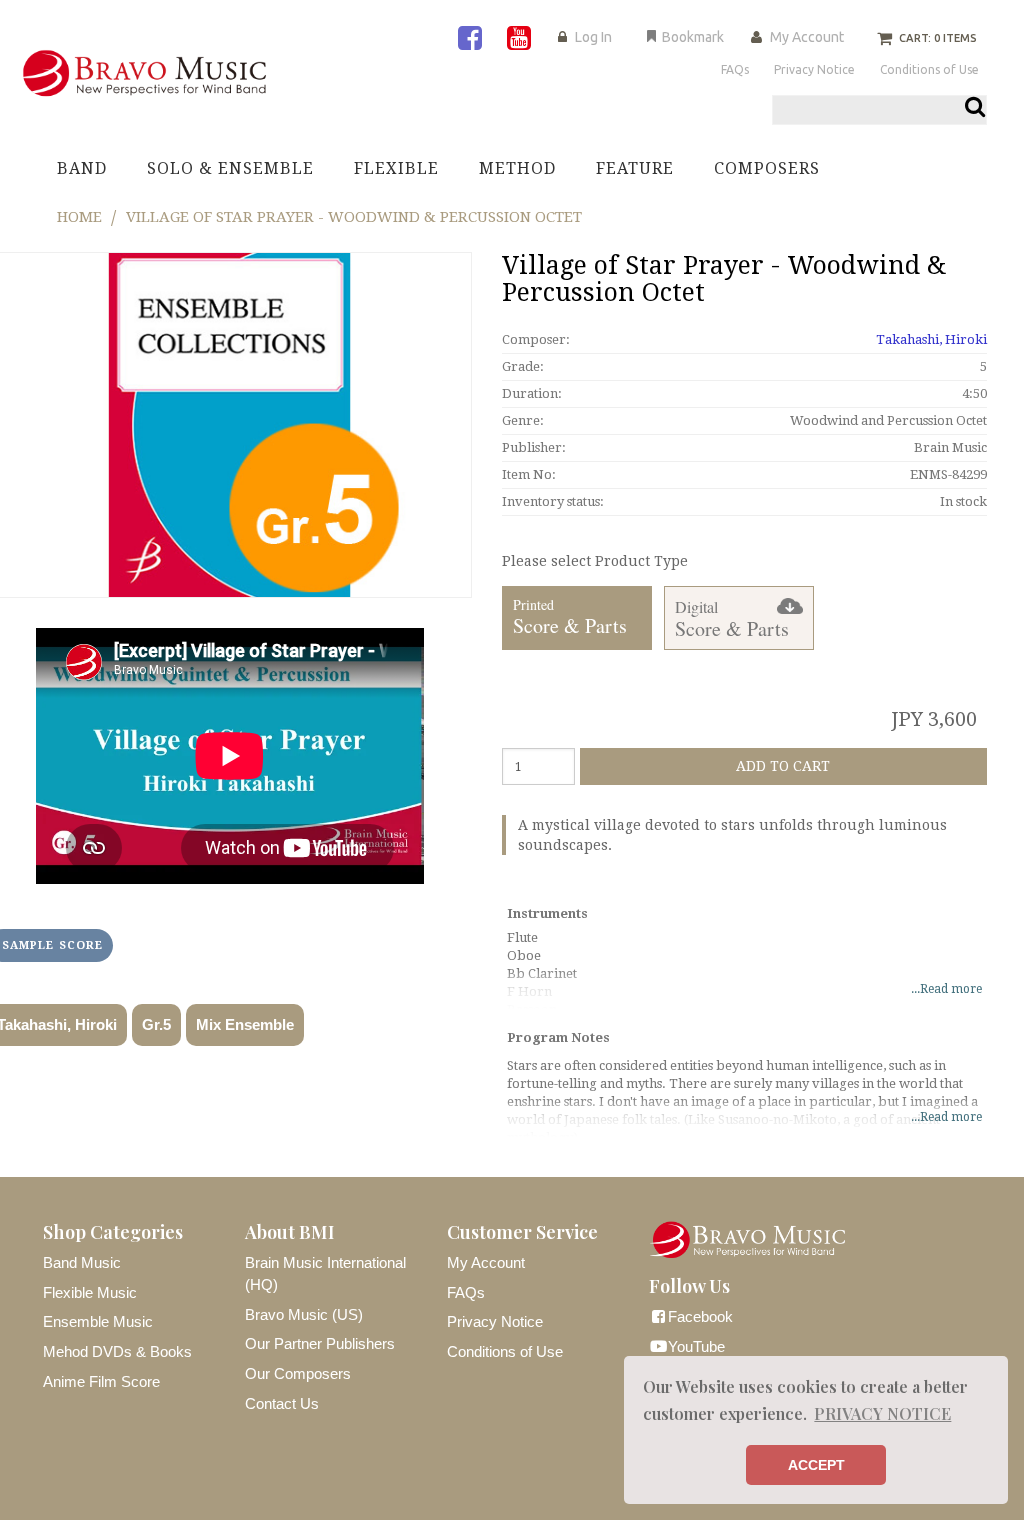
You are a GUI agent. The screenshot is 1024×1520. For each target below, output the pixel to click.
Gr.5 (156, 1024)
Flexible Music (90, 1292)
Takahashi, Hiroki (931, 339)
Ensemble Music (98, 1321)
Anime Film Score (101, 1381)
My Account (807, 37)
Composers (767, 168)
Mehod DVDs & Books (117, 1351)
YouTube (696, 1346)
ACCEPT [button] (816, 1465)
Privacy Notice (495, 1321)
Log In (593, 37)
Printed (570, 617)
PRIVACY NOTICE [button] (882, 1413)
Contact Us (282, 1403)
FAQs (466, 1292)
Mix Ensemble (245, 1024)
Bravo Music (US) (304, 1314)
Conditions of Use (505, 1351)
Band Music (82, 1262)
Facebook (700, 1316)
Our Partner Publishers (320, 1343)
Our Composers (298, 1373)
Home (79, 217)
